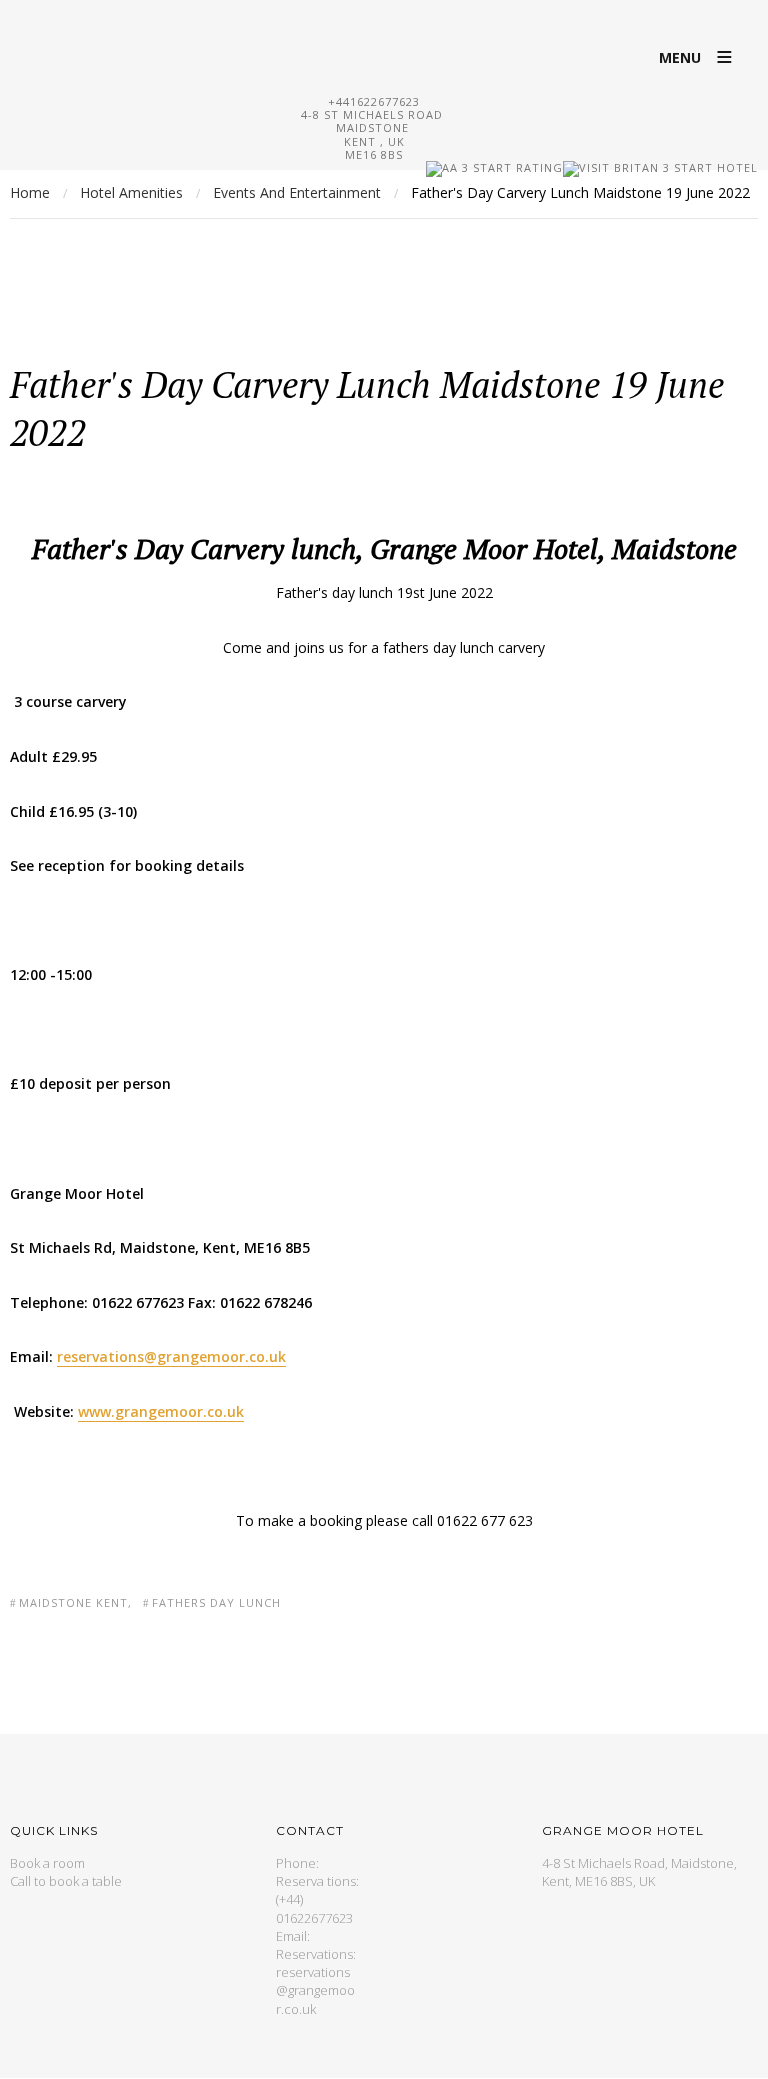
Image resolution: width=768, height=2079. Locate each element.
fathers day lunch (216, 1602)
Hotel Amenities (131, 192)
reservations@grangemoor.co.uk (315, 1990)
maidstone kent (73, 1602)
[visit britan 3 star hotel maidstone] (592, 167)
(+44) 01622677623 (314, 1908)
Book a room (47, 1863)
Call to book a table (66, 1881)
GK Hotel (384, 45)
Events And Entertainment (297, 192)
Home (30, 192)
